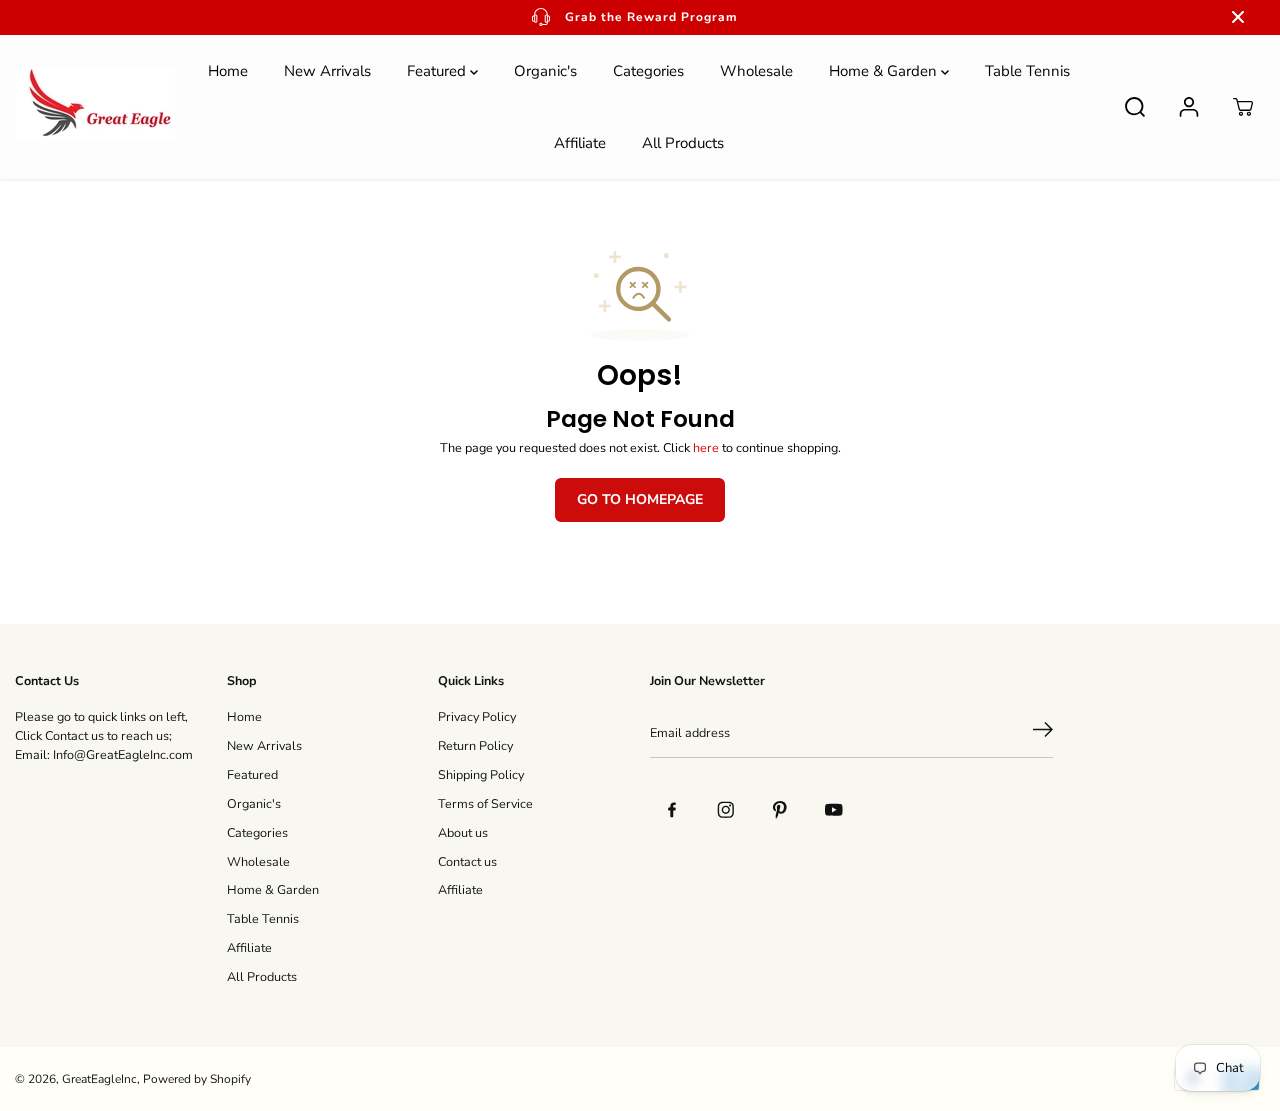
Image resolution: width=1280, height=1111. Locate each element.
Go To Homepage (640, 499)
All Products (683, 143)
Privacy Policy (477, 716)
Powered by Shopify (197, 1079)
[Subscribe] (1043, 733)
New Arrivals (327, 71)
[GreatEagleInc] (95, 106)
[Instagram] (726, 810)
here (706, 447)
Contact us (467, 861)
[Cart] (1243, 107)
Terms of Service (485, 803)
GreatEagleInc (99, 1079)
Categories (648, 71)
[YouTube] (834, 810)
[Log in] (1189, 107)
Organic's (545, 71)
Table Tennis (1027, 71)
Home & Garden (885, 71)
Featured (438, 71)
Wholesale (756, 71)
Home (228, 71)
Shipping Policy (481, 774)
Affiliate (580, 143)
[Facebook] (672, 810)
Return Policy (475, 745)
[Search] (1135, 107)
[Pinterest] (780, 810)
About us (463, 832)
